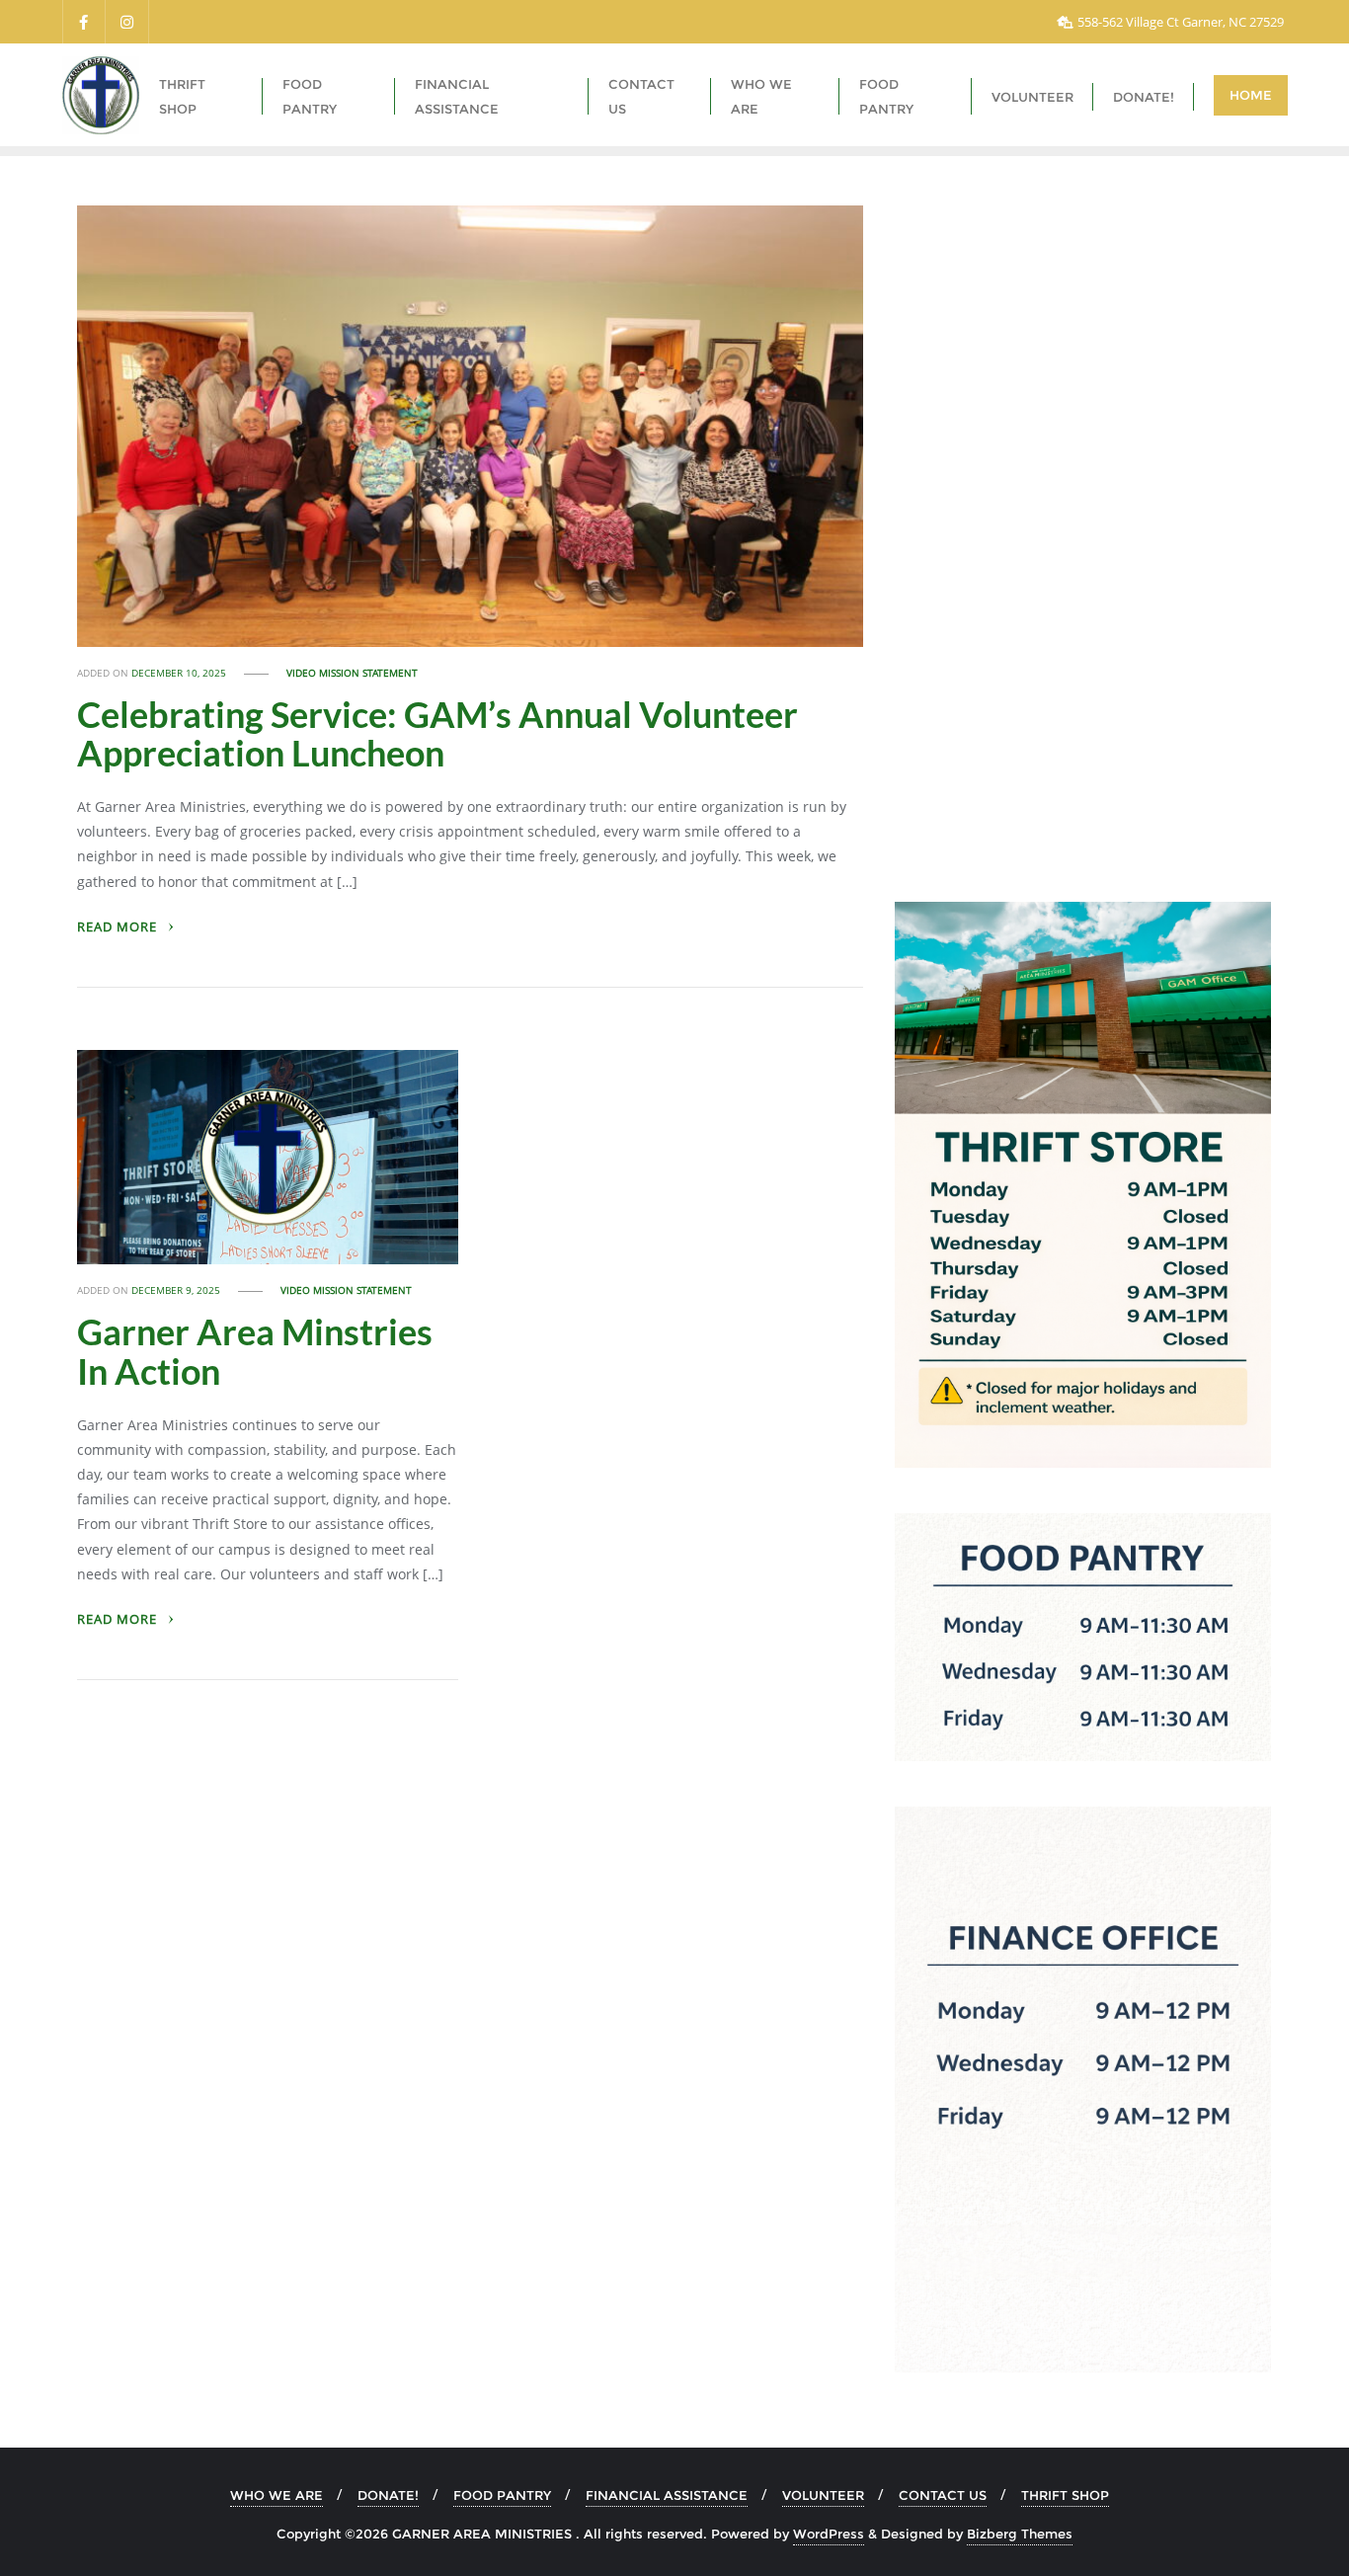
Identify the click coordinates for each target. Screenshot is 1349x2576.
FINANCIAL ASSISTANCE (667, 2495)
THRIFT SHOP (1065, 2495)
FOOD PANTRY (502, 2495)
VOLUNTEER (823, 2495)
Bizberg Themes (1020, 2534)
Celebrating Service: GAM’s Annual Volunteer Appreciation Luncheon (437, 734)
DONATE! (388, 2495)
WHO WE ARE (277, 2495)
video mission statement (352, 673)
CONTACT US (943, 2495)
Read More (119, 927)
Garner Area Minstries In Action (255, 1351)
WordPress (829, 2534)
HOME (1251, 95)
